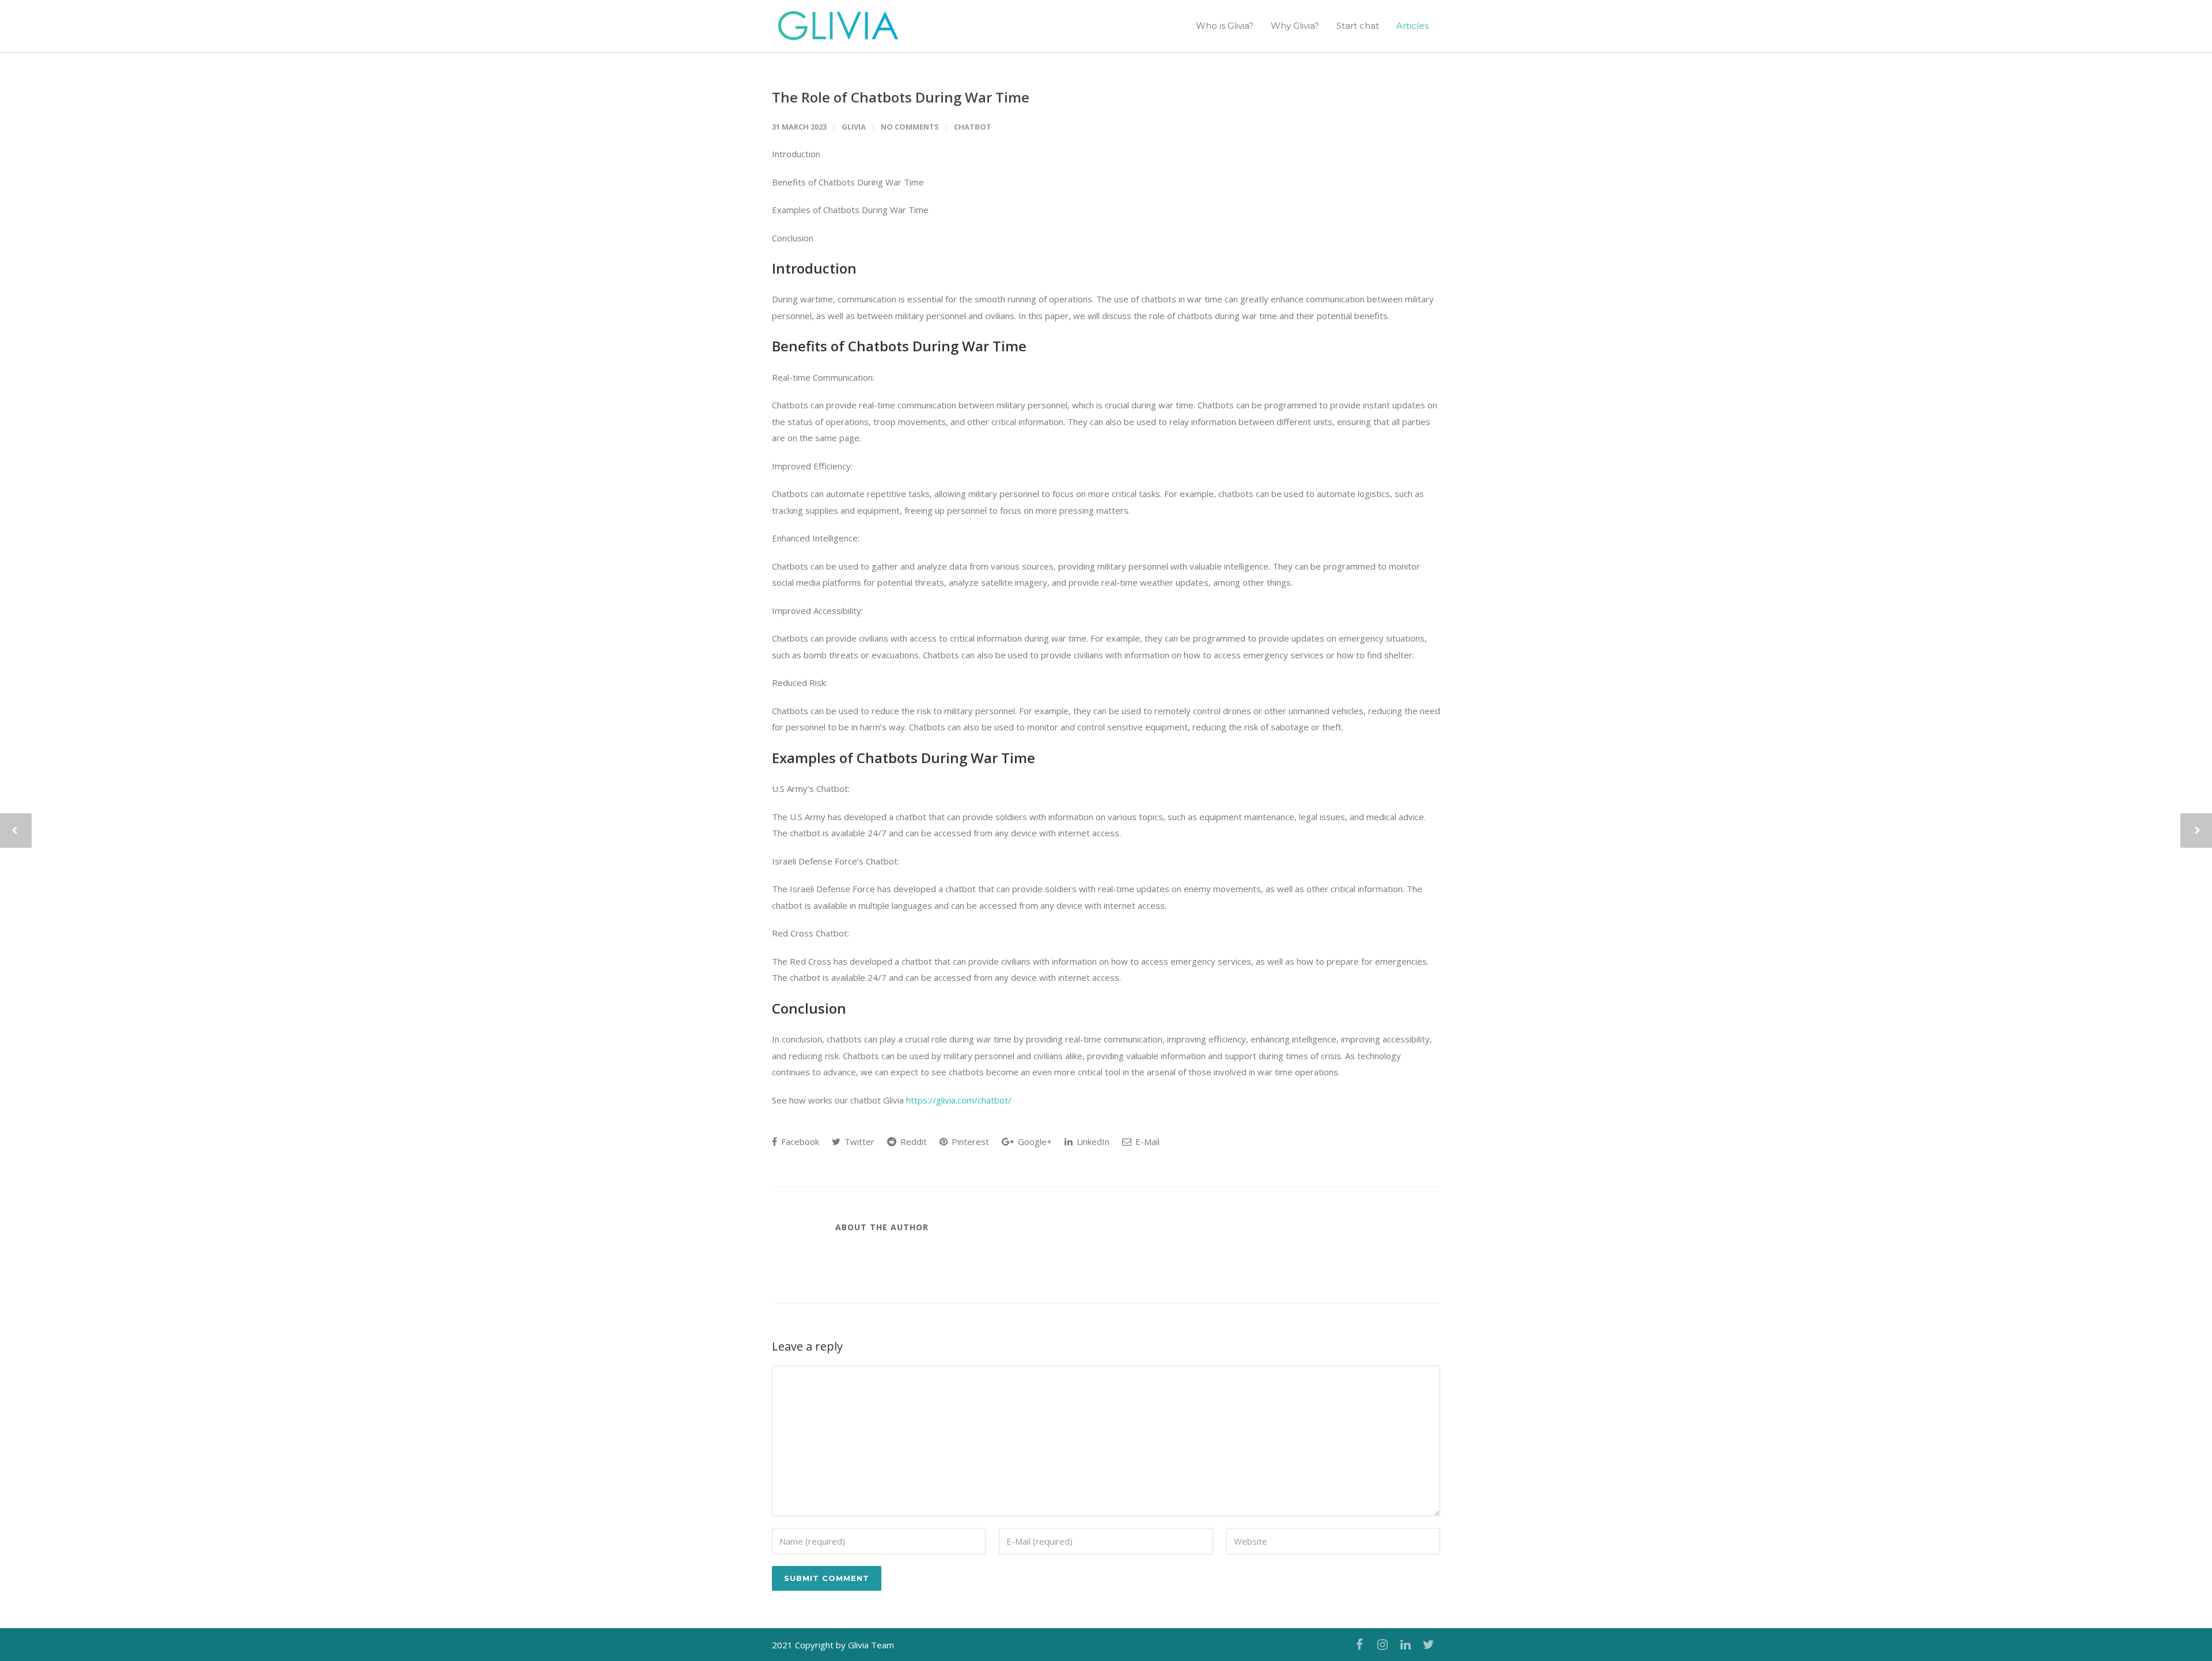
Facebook (799, 1142)
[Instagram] (1382, 1644)
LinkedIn (1092, 1142)
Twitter (858, 1142)
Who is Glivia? (1225, 26)
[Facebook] (1359, 1644)
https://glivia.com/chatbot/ (959, 1100)
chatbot (973, 127)
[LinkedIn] (1406, 1644)
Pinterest (969, 1142)
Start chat (1358, 26)
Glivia (854, 127)
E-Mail (1146, 1142)
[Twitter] (1429, 1644)
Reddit (912, 1142)
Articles (1412, 26)
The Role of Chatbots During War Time (901, 97)
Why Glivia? (1295, 26)
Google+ (1034, 1142)
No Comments (910, 127)
